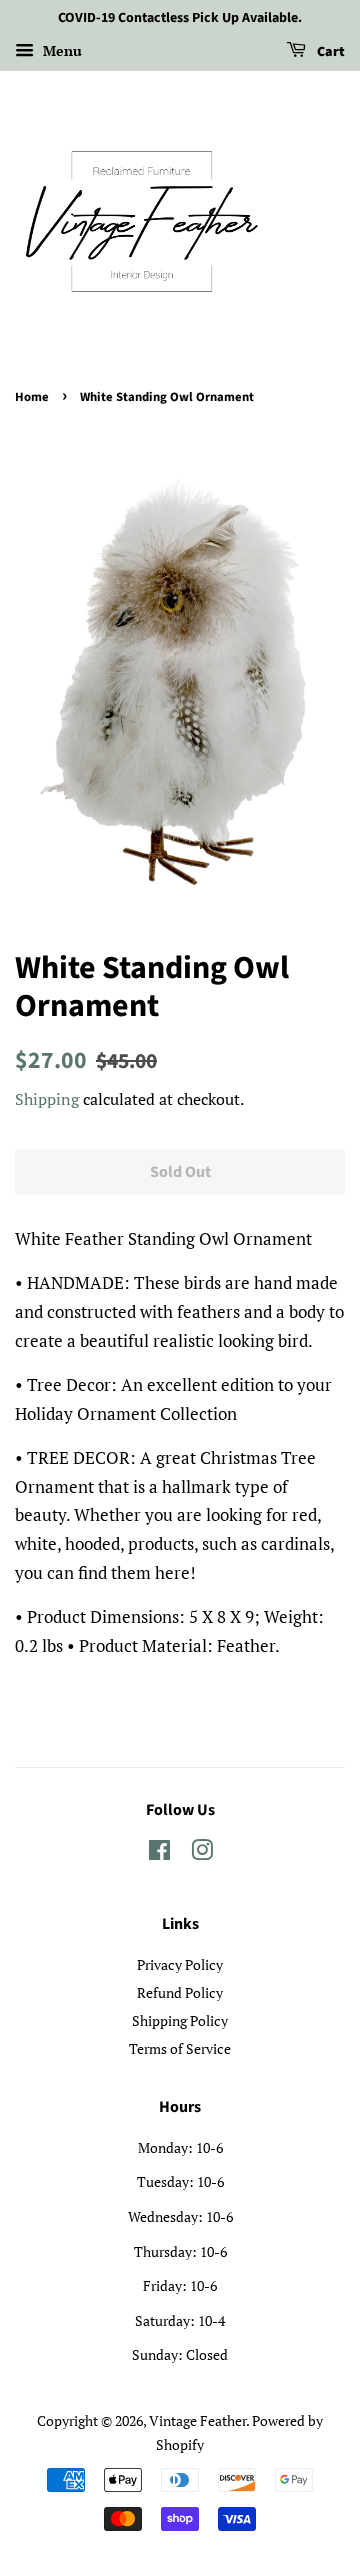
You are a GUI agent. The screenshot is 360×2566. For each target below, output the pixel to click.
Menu (60, 50)
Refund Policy (180, 1992)
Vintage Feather (197, 2420)
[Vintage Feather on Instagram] (202, 1853)
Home (32, 397)
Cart (329, 52)
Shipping (47, 1099)
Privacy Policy (180, 1964)
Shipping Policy (180, 2020)
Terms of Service (180, 2048)
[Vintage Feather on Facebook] (159, 1853)
